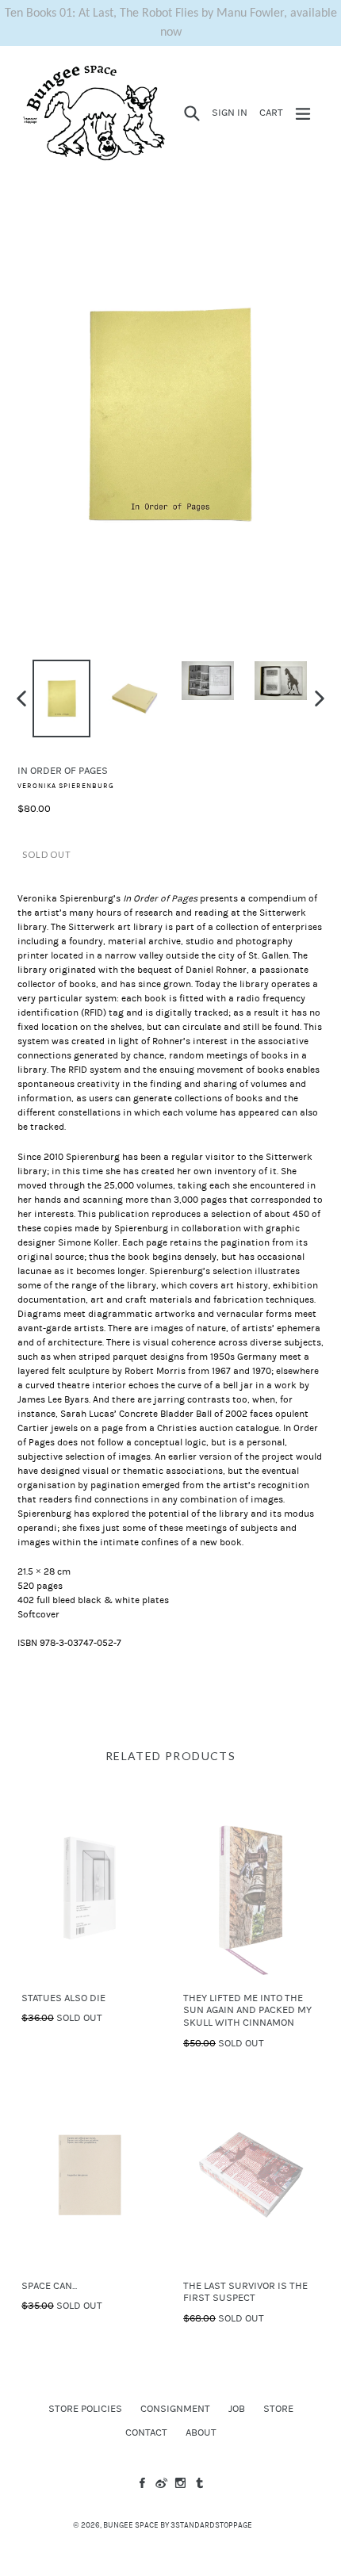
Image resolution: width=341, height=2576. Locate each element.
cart (274, 112)
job (237, 2409)
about (201, 2432)
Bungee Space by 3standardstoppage (178, 2525)
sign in (232, 112)
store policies (85, 2409)
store (278, 2409)
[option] (62, 699)
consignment (175, 2409)
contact (146, 2432)
